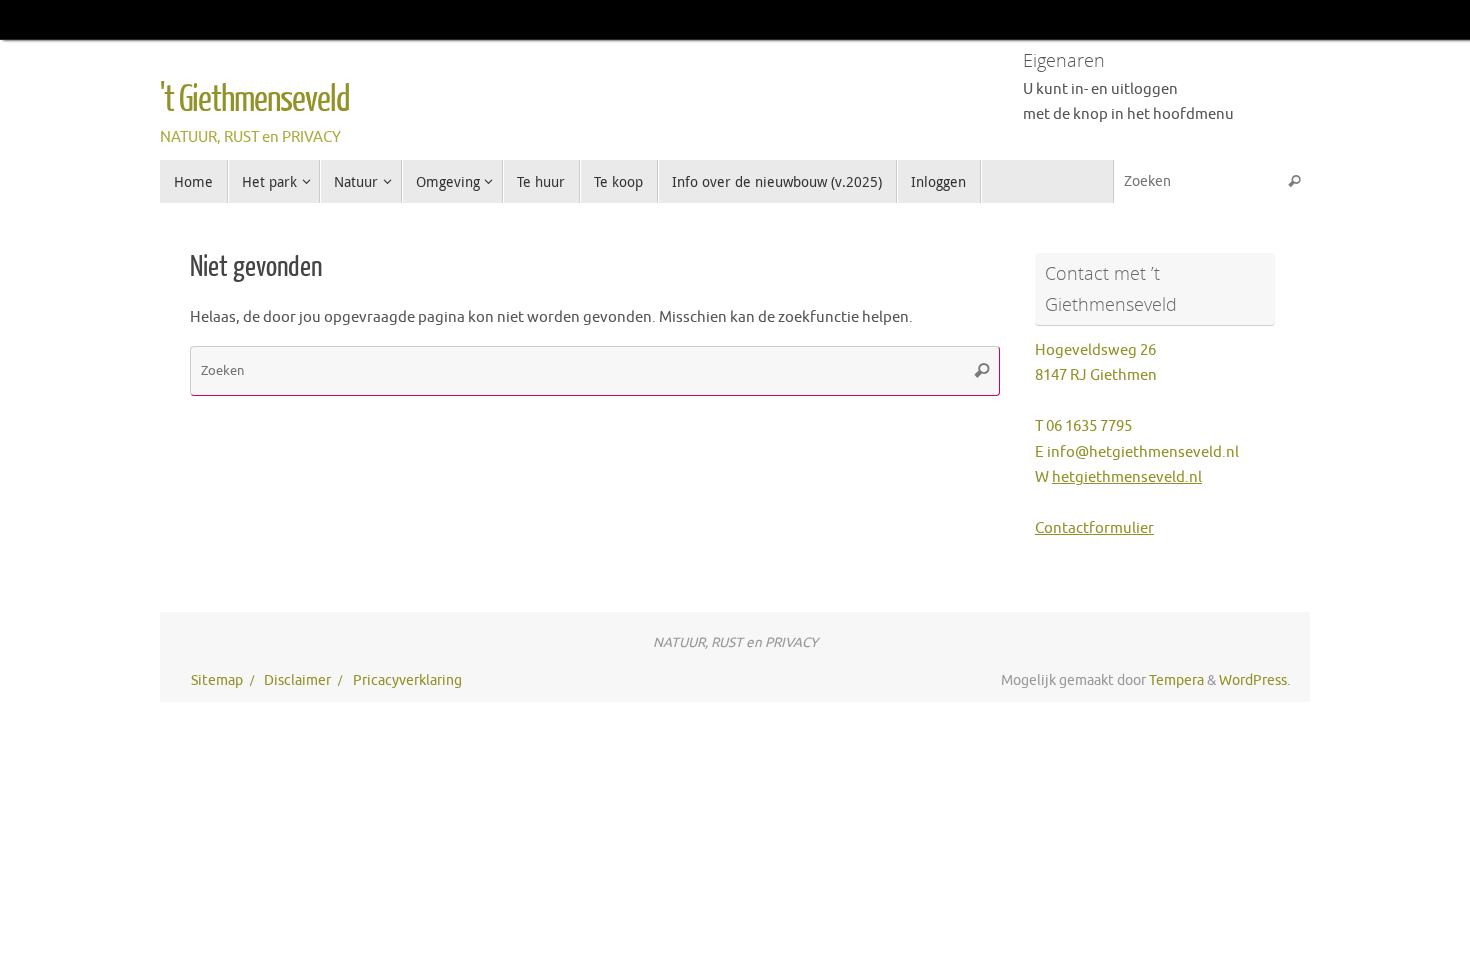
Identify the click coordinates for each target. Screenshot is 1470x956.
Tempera (1176, 680)
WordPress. (1254, 680)
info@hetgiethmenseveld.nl (1143, 452)
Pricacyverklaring (407, 680)
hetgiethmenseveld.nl (1127, 477)
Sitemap (217, 680)
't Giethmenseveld (255, 100)
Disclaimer (297, 680)
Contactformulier (1094, 528)
